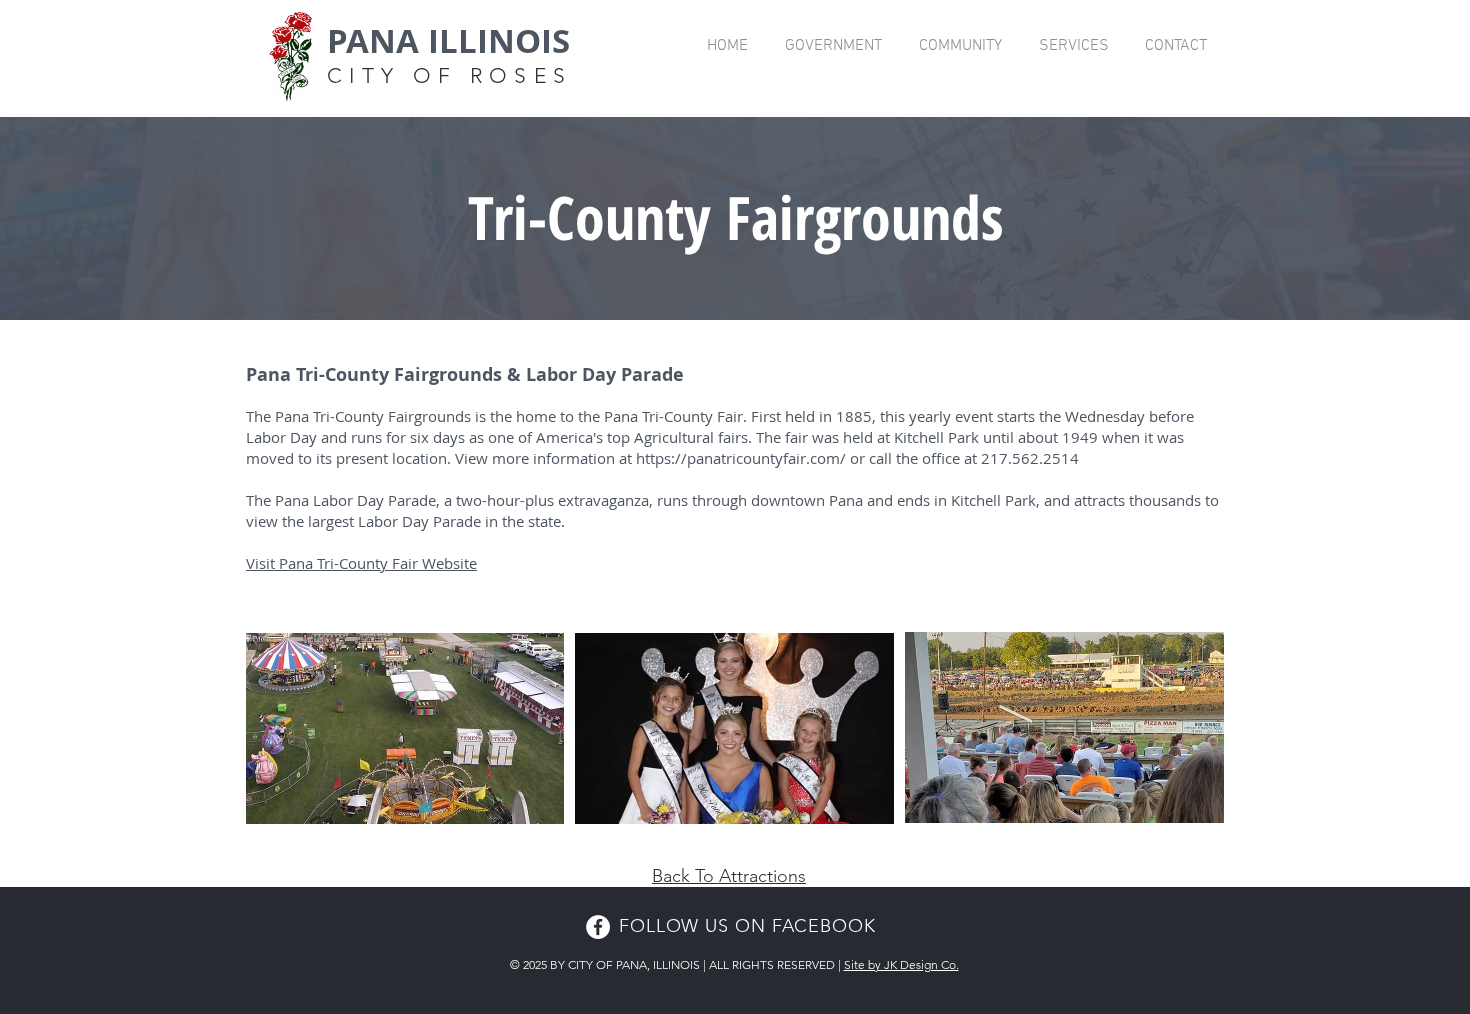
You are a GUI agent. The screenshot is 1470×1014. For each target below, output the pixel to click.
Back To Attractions (729, 876)
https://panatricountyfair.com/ (741, 458)
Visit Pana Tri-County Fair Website (361, 563)
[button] (833, 46)
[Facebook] (598, 927)
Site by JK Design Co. (901, 964)
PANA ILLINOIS (448, 40)
